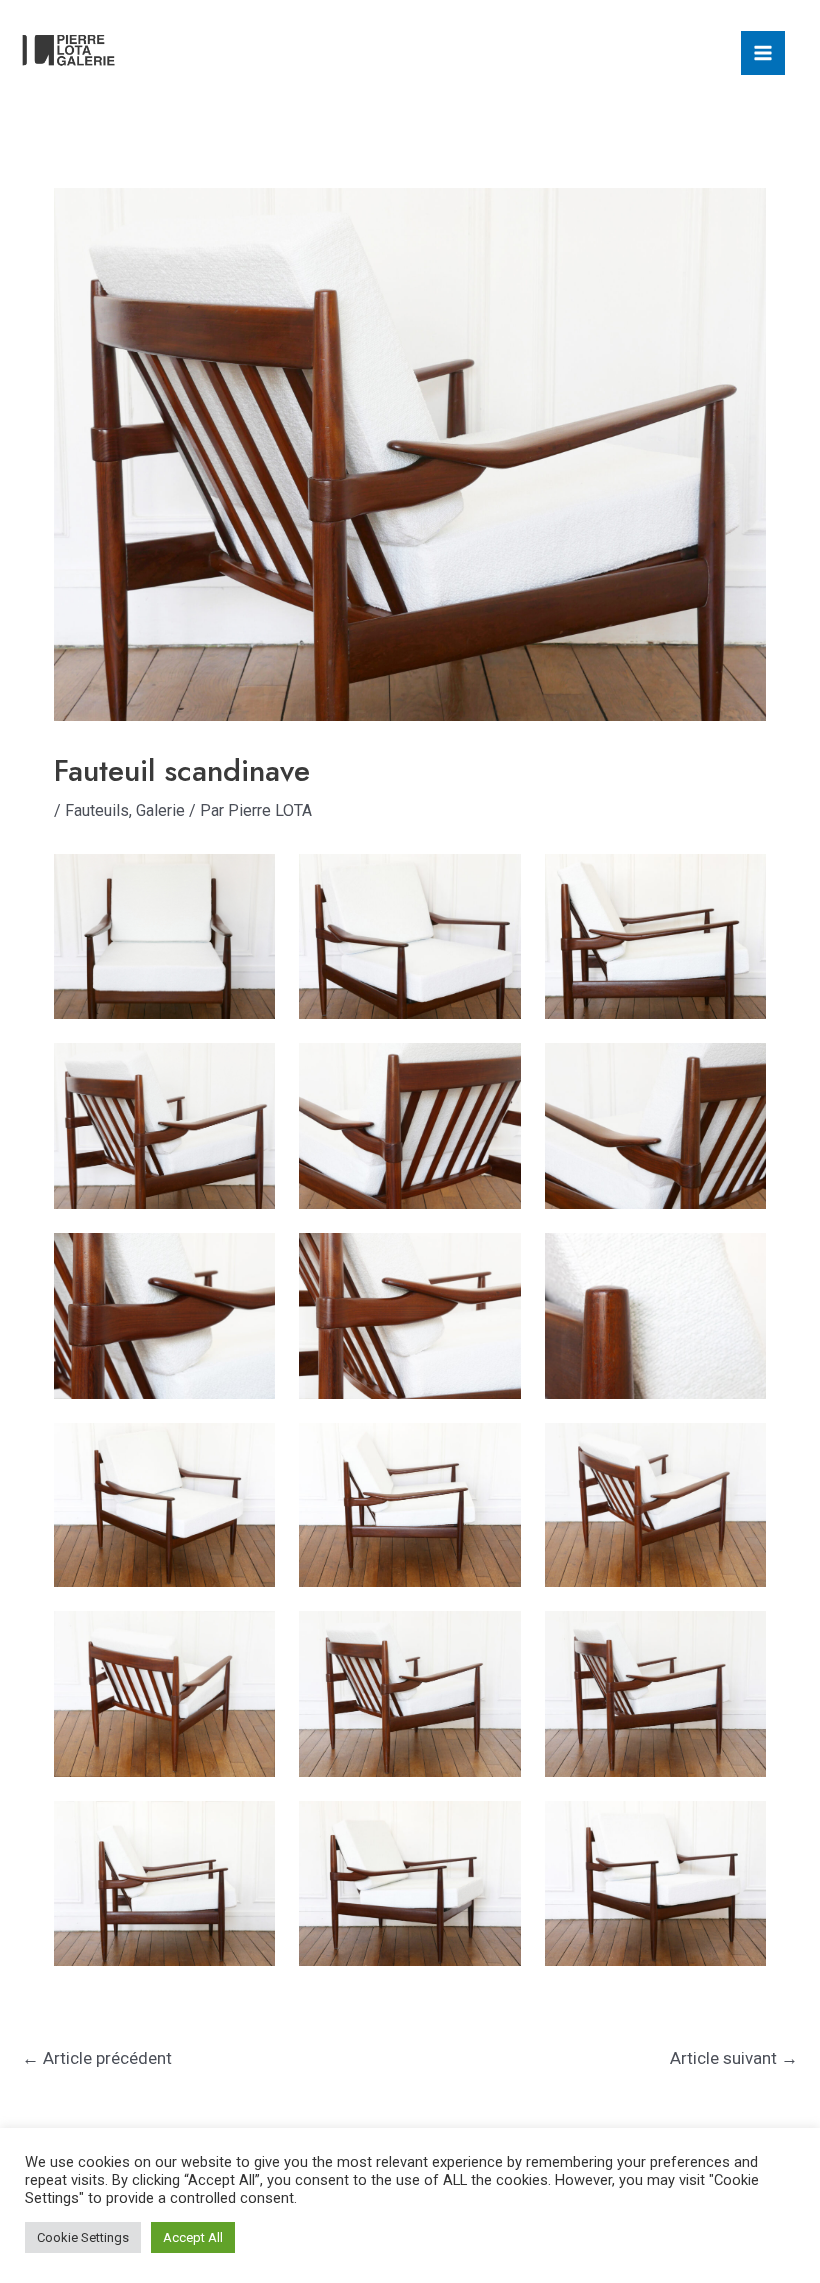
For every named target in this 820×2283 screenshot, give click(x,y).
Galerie (160, 810)
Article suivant (734, 2058)
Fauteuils (97, 810)
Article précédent (97, 2058)
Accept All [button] (193, 2237)
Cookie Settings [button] (83, 2237)
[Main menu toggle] (763, 53)
